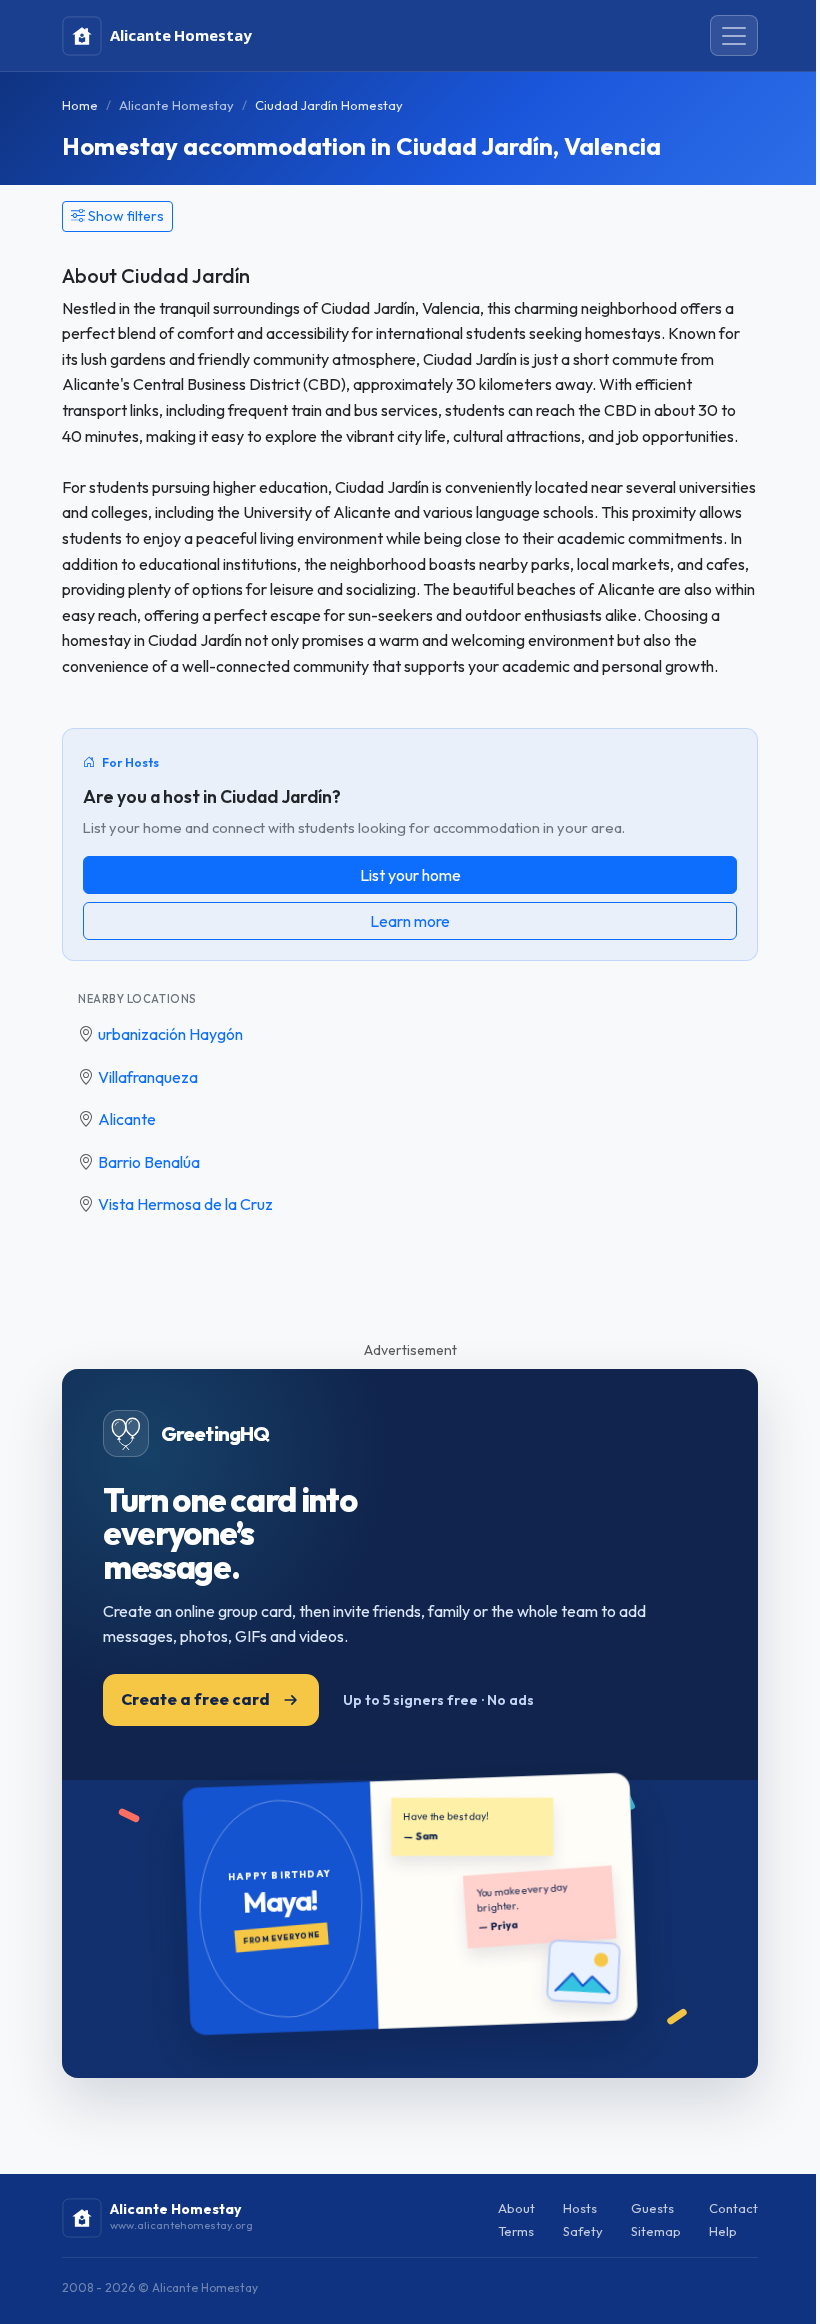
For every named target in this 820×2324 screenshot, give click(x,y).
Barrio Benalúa (149, 1162)
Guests (652, 2208)
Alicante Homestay (176, 105)
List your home (410, 875)
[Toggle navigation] (734, 36)
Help (723, 2231)
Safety (583, 2231)
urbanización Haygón (170, 1034)
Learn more (410, 921)
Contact (733, 2208)
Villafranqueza (148, 1077)
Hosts (580, 2208)
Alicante (127, 1119)
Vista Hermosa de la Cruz (185, 1204)
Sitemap (656, 2231)
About (516, 2208)
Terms (516, 2231)
